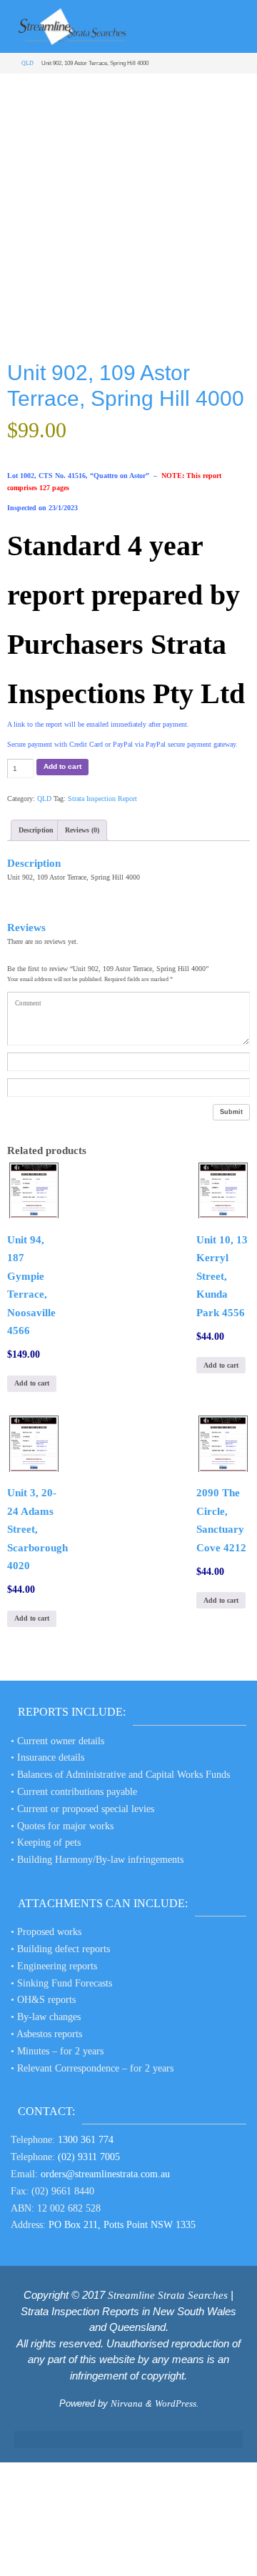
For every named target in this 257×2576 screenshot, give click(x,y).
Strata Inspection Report (102, 799)
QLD (27, 63)
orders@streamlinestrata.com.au (105, 2174)
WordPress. (177, 2403)
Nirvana (127, 2403)
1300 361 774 (86, 2140)
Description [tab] (36, 830)
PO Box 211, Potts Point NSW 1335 (122, 2225)
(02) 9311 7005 (89, 2157)
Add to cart (62, 766)
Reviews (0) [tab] (82, 830)
